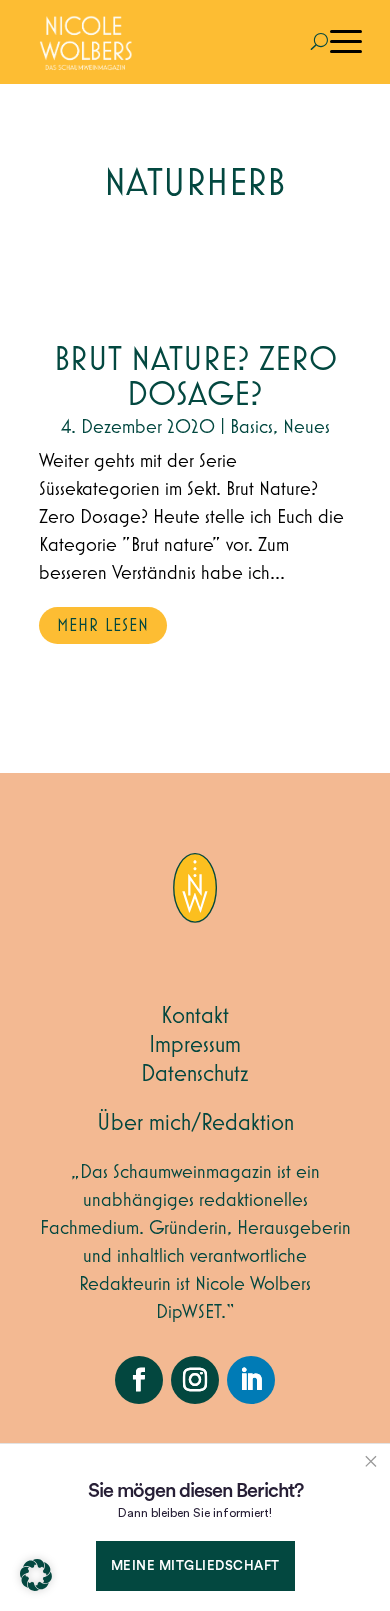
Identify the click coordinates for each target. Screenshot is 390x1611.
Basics (251, 427)
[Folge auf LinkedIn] (251, 1380)
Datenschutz (195, 1074)
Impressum (195, 1045)
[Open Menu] (346, 42)
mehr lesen (103, 626)
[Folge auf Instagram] (195, 1380)
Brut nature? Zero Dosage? (195, 378)
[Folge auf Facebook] (139, 1380)
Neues (306, 427)
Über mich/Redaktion (195, 1123)
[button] (36, 1575)
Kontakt (195, 1016)
